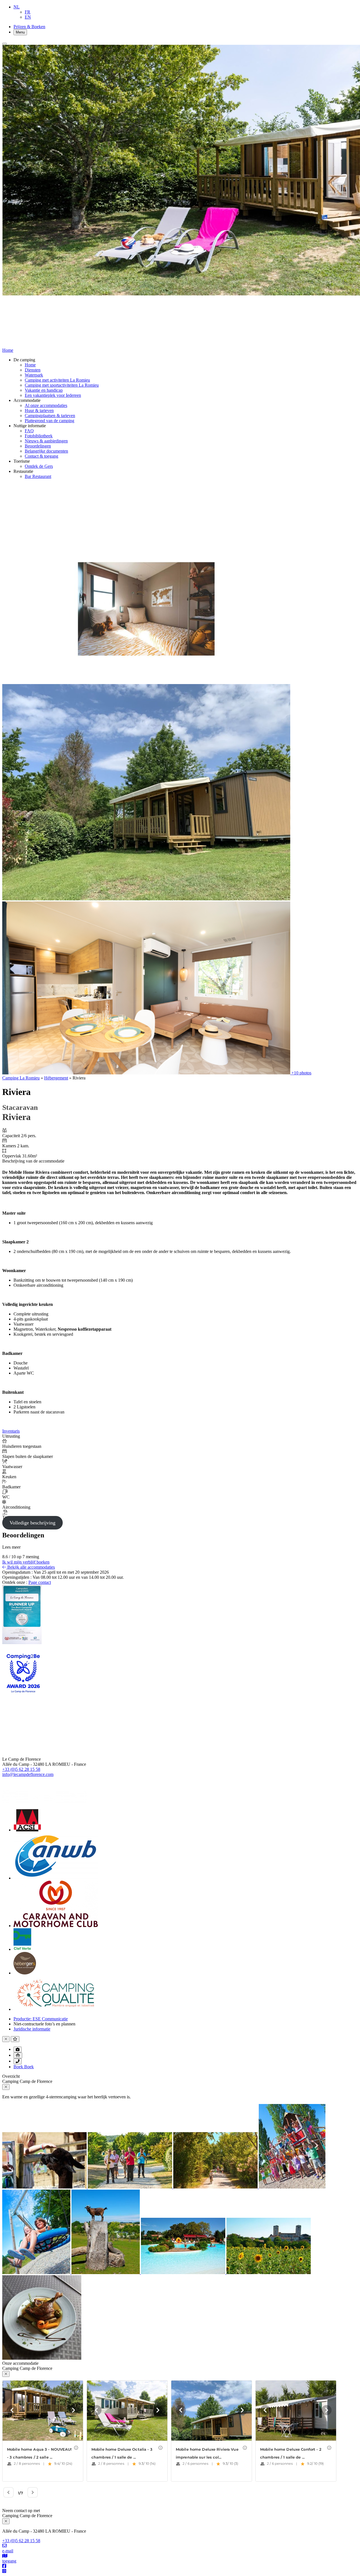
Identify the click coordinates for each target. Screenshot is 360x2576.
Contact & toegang (41, 456)
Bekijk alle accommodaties (31, 1567)
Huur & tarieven (39, 410)
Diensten (33, 370)
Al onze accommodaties (46, 405)
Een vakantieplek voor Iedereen (53, 395)
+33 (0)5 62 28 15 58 (21, 1769)
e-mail (8, 2551)
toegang (9, 2561)
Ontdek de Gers (39, 466)
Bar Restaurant (38, 476)
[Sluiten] (4, 44)
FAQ (29, 431)
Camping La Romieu (21, 1078)
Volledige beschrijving (32, 1523)
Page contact (40, 1582)
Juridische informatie (32, 2029)
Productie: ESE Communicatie (41, 2019)
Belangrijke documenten (46, 451)
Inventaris (11, 1431)
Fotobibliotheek (39, 436)
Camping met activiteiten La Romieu (57, 380)
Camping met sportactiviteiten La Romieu (62, 385)
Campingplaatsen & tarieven (50, 416)
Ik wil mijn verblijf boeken (26, 1562)
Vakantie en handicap (44, 390)
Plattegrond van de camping (49, 421)
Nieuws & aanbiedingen (46, 441)
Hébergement (56, 1078)
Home (30, 365)
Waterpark (34, 375)
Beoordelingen (38, 446)
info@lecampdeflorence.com (28, 1774)
